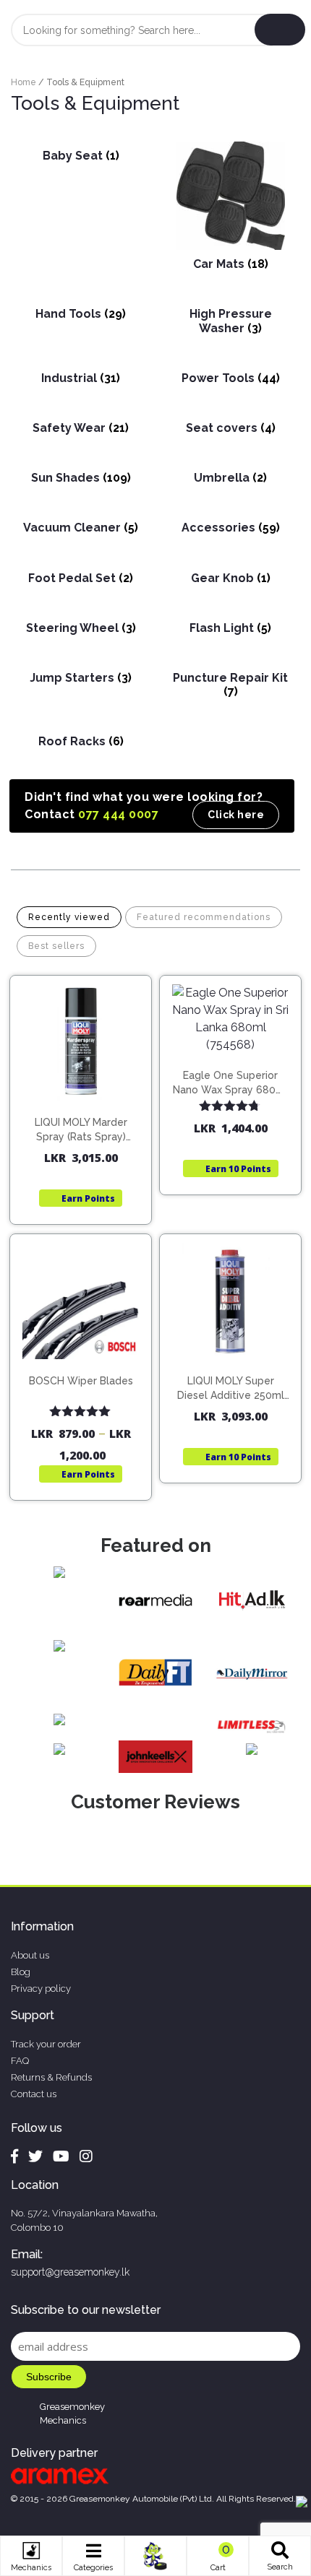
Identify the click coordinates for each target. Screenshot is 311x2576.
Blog (21, 1972)
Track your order (46, 2044)
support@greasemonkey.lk (70, 2272)
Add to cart (87, 1096)
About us (30, 1955)
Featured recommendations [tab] (204, 917)
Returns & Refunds (51, 2077)
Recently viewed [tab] (69, 917)
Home (24, 82)
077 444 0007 (118, 814)
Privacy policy (41, 1989)
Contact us (34, 2094)
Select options (88, 1367)
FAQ (20, 2061)
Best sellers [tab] (56, 946)
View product (81, 1126)
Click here (236, 815)
